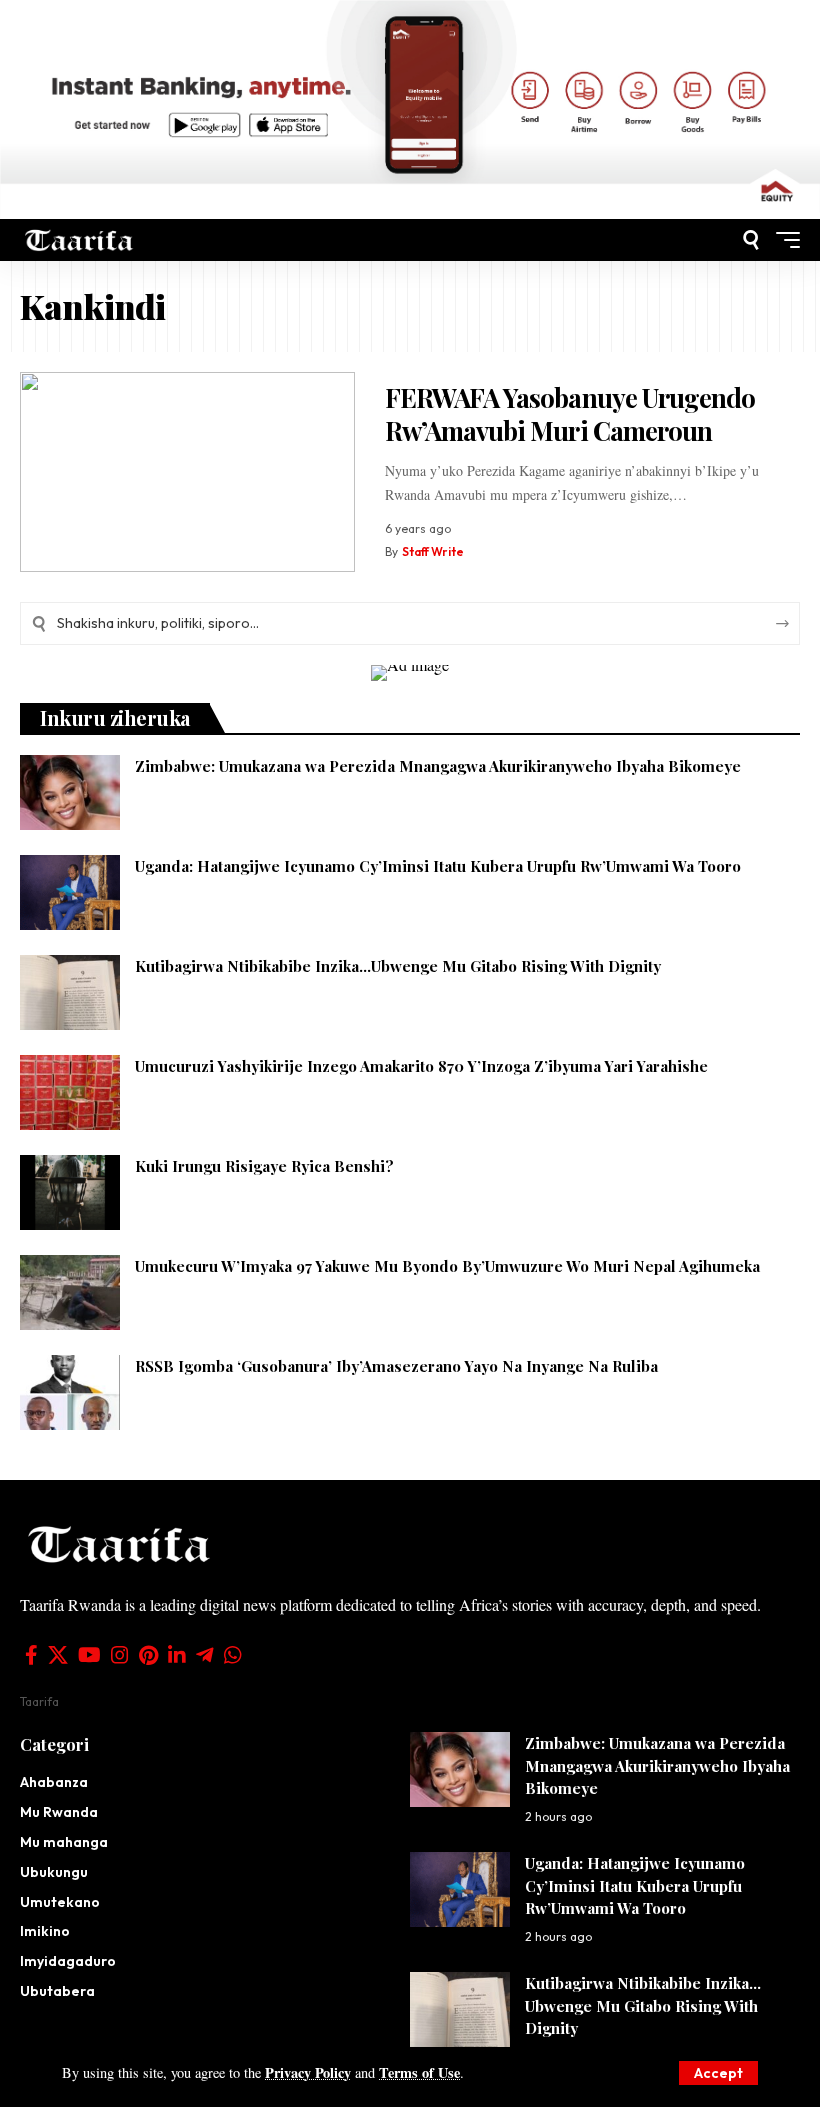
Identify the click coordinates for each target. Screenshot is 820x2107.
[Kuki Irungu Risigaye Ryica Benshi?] (70, 1192)
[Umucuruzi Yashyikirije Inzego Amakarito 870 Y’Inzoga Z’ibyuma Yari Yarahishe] (70, 1092)
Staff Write (433, 551)
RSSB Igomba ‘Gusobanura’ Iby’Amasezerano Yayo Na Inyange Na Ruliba (396, 1366)
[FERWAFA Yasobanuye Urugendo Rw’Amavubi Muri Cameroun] (187, 472)
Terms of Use (419, 2072)
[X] (58, 1655)
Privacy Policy (308, 2072)
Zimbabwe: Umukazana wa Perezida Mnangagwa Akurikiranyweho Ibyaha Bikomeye (438, 766)
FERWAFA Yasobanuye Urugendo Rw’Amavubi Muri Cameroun (570, 414)
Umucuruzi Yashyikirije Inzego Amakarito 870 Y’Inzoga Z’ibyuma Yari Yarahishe (421, 1066)
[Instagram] (120, 1655)
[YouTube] (89, 1655)
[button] (718, 2073)
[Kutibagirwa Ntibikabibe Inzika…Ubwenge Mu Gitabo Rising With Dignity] (70, 992)
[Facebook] (31, 1655)
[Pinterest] (148, 1655)
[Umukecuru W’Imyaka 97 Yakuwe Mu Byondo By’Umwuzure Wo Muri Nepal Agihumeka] (70, 1292)
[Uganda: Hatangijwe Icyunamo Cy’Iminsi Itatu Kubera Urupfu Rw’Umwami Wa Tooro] (70, 892)
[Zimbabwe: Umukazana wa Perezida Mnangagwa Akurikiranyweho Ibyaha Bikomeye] (70, 792)
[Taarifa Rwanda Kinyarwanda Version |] (79, 239)
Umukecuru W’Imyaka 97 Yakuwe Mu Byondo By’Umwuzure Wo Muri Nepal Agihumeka (447, 1266)
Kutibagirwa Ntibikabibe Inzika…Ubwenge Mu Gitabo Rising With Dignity (398, 966)
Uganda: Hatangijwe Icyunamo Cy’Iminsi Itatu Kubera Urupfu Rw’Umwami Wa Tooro (438, 866)
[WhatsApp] (233, 1655)
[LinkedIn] (177, 1655)
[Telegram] (205, 1655)
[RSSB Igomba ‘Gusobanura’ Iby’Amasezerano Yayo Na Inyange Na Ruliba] (70, 1392)
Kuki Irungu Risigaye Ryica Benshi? (264, 1166)
